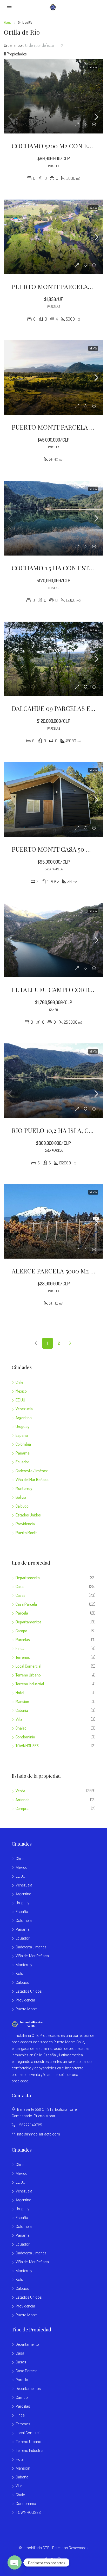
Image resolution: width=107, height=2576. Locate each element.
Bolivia (21, 1497)
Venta (20, 1791)
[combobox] (44, 45)
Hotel (20, 1693)
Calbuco (22, 1506)
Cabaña (22, 1710)
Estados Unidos (28, 1515)
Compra (22, 1808)
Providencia (25, 1524)
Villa (19, 1719)
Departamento (28, 1578)
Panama (23, 1453)
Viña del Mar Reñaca (32, 1480)
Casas (21, 1595)
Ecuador (22, 1462)
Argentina (24, 1418)
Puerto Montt (26, 1533)
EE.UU (20, 1400)
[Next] (70, 1343)
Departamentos (29, 1622)
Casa (20, 1586)
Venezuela (24, 1409)
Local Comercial (28, 1666)
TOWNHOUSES (27, 1746)
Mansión (22, 1701)
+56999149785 (30, 2125)
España (22, 1435)
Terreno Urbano (28, 1675)
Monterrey (24, 1488)
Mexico (21, 1391)
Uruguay (22, 1426)
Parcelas (23, 1640)
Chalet (21, 1728)
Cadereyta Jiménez (32, 1471)
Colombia (23, 1444)
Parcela (22, 1613)
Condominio (25, 1737)
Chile (19, 1382)
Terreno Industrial (30, 1684)
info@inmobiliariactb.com (39, 2134)
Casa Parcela (26, 1604)
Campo (21, 1631)
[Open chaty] (15, 2562)
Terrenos (23, 1657)
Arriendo (23, 1800)
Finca (20, 1648)
